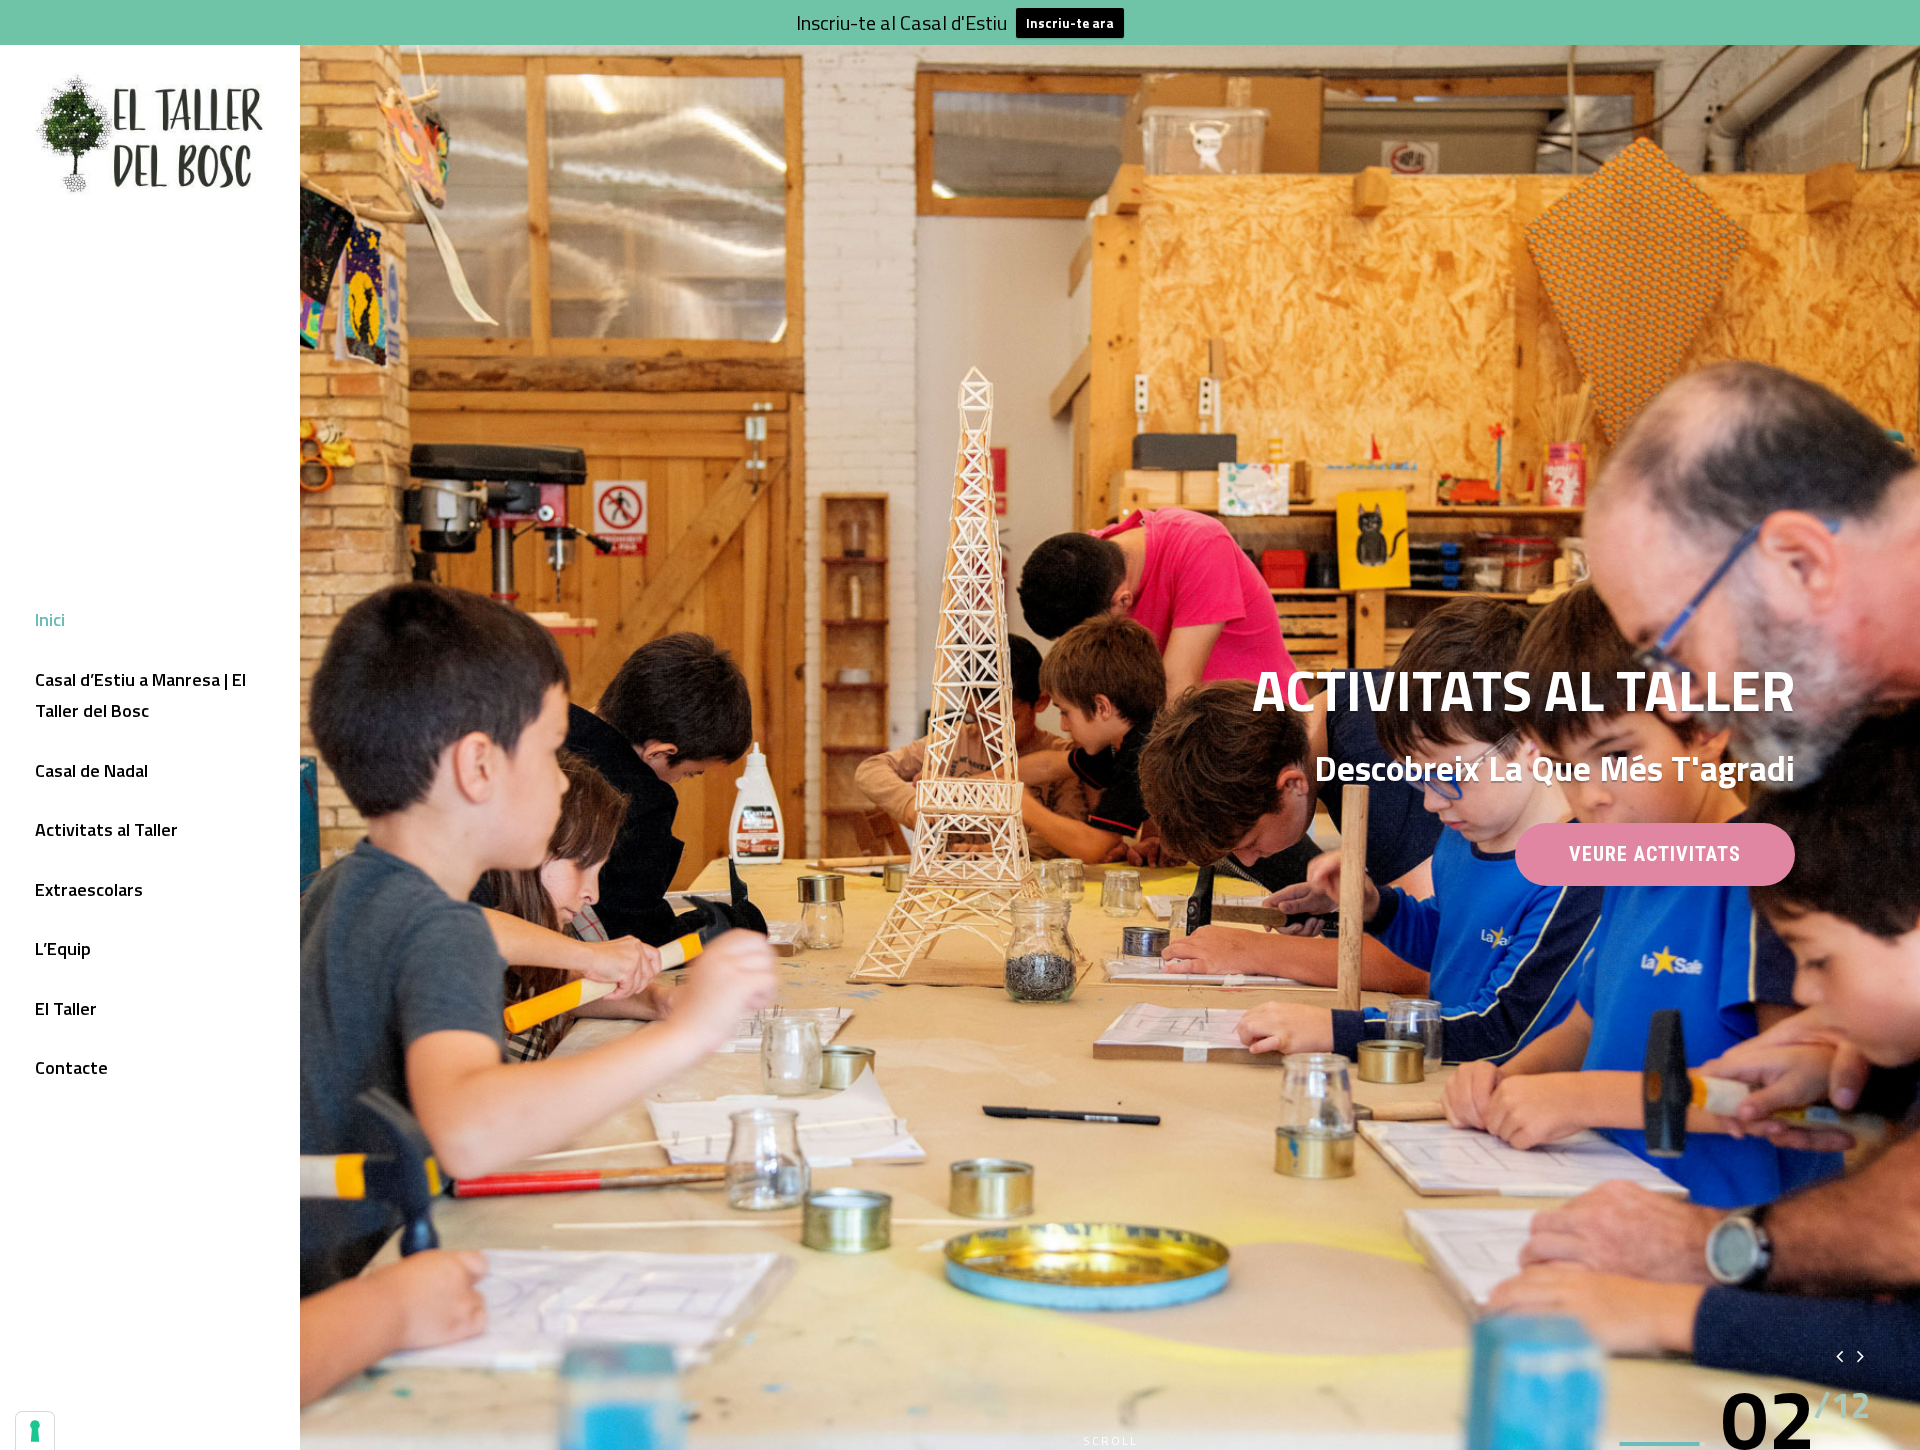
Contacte (71, 1067)
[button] (1769, 1418)
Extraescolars (89, 889)
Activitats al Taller (106, 829)
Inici (50, 619)
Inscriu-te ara (1070, 23)
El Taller (66, 1008)
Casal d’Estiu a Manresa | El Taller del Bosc (140, 695)
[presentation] (1839, 1355)
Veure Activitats (1682, 863)
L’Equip (63, 948)
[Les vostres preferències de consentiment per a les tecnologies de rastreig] (35, 1431)
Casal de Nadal (91, 770)
